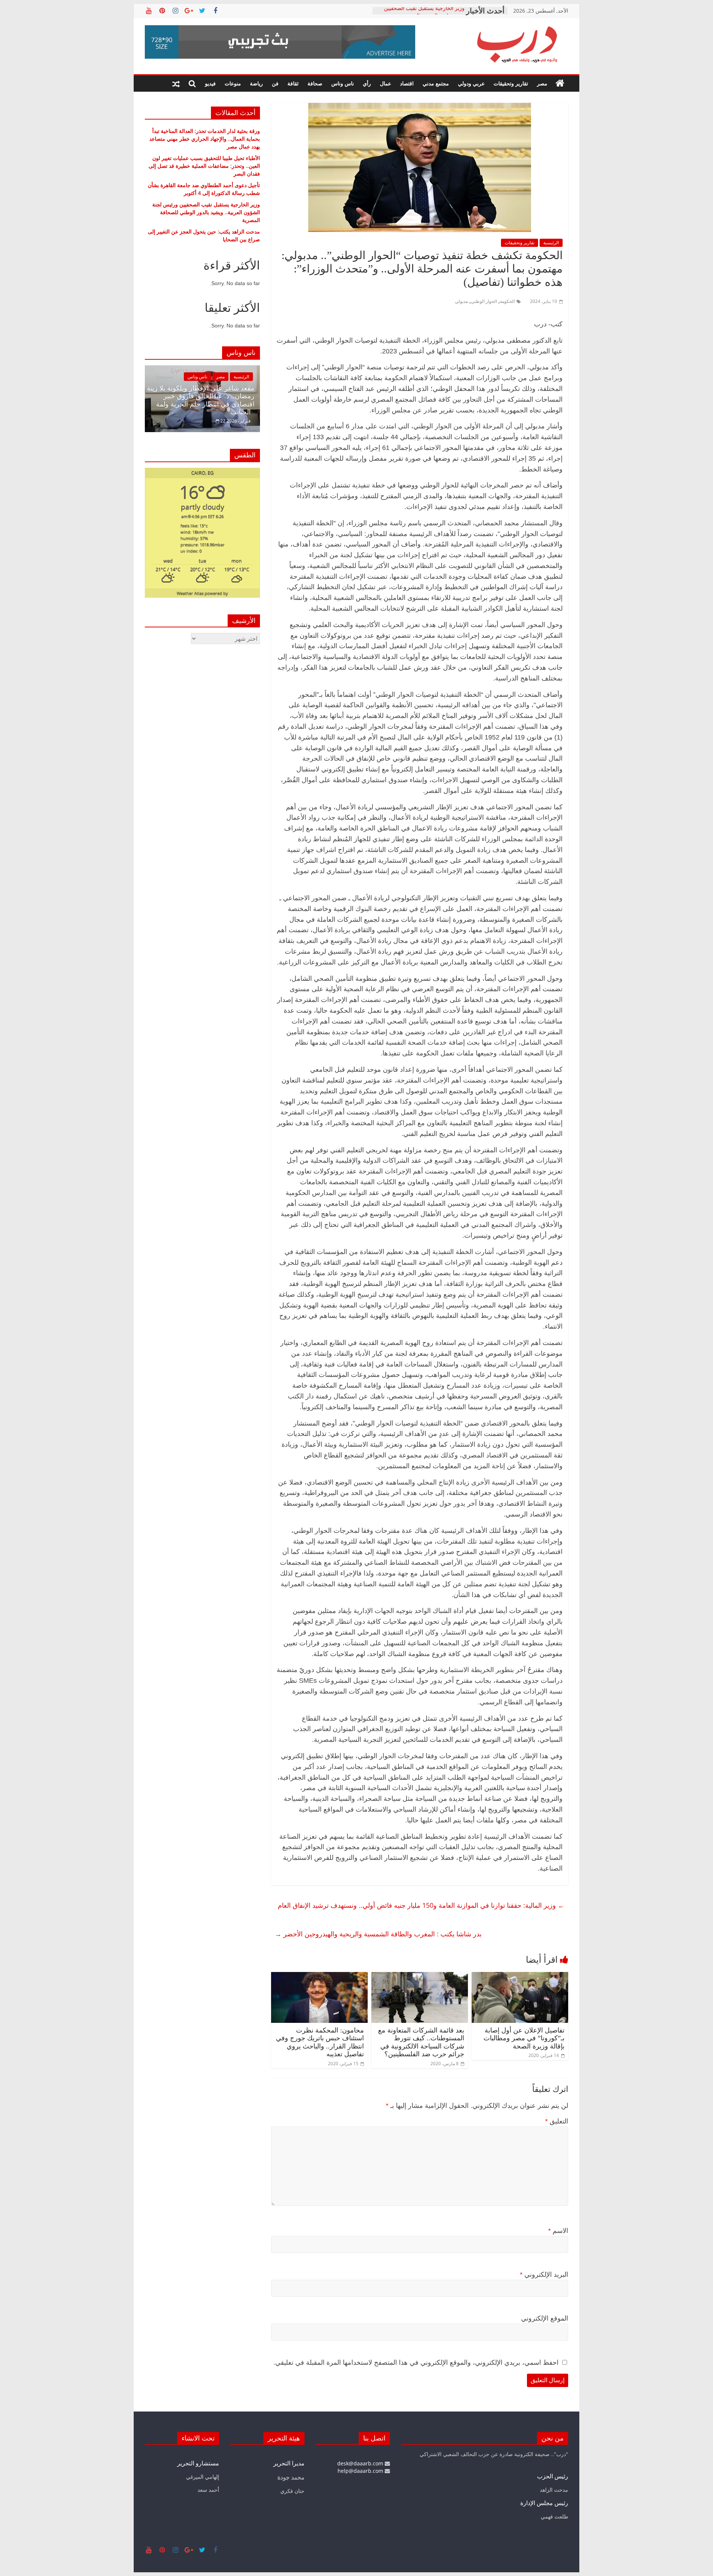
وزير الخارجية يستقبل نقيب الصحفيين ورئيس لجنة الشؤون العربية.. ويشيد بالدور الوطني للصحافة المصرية (206, 212)
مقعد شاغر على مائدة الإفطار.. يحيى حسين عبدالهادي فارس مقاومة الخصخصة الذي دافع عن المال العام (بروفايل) (244, 400)
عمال (385, 83)
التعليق (557, 2121)
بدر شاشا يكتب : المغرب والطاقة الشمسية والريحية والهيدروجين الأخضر (378, 1934)
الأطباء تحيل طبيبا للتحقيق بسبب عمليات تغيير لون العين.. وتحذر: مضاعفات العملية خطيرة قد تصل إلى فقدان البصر (204, 166)
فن (275, 83)
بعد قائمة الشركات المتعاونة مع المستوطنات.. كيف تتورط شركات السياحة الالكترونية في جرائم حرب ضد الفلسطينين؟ (421, 2042)
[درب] (560, 84)
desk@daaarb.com (361, 2463)
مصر (542, 83)
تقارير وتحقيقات (511, 83)
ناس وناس (343, 83)
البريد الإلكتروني (544, 2275)
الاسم (558, 2231)
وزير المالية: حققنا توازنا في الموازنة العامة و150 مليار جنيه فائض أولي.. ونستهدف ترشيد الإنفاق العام (421, 1911)
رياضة (256, 83)
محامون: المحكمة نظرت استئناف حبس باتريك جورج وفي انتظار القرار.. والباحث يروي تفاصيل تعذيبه (320, 2042)
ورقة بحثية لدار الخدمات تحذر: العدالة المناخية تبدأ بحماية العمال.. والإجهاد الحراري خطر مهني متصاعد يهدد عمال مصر (205, 139)
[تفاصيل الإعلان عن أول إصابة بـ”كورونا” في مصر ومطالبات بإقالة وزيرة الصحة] (520, 1976)
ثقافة (293, 83)
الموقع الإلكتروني (545, 2318)
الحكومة (507, 301)
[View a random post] (176, 84)
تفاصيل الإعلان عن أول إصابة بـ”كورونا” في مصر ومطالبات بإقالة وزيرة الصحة (524, 2038)
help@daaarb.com (361, 2471)
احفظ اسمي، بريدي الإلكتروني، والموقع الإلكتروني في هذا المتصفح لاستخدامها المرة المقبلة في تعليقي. (416, 2363)
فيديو (210, 83)
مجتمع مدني (436, 83)
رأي (367, 83)
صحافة (315, 83)
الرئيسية (551, 243)
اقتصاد (407, 83)
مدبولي (461, 301)
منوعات (233, 83)
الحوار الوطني (484, 301)
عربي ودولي (471, 83)
